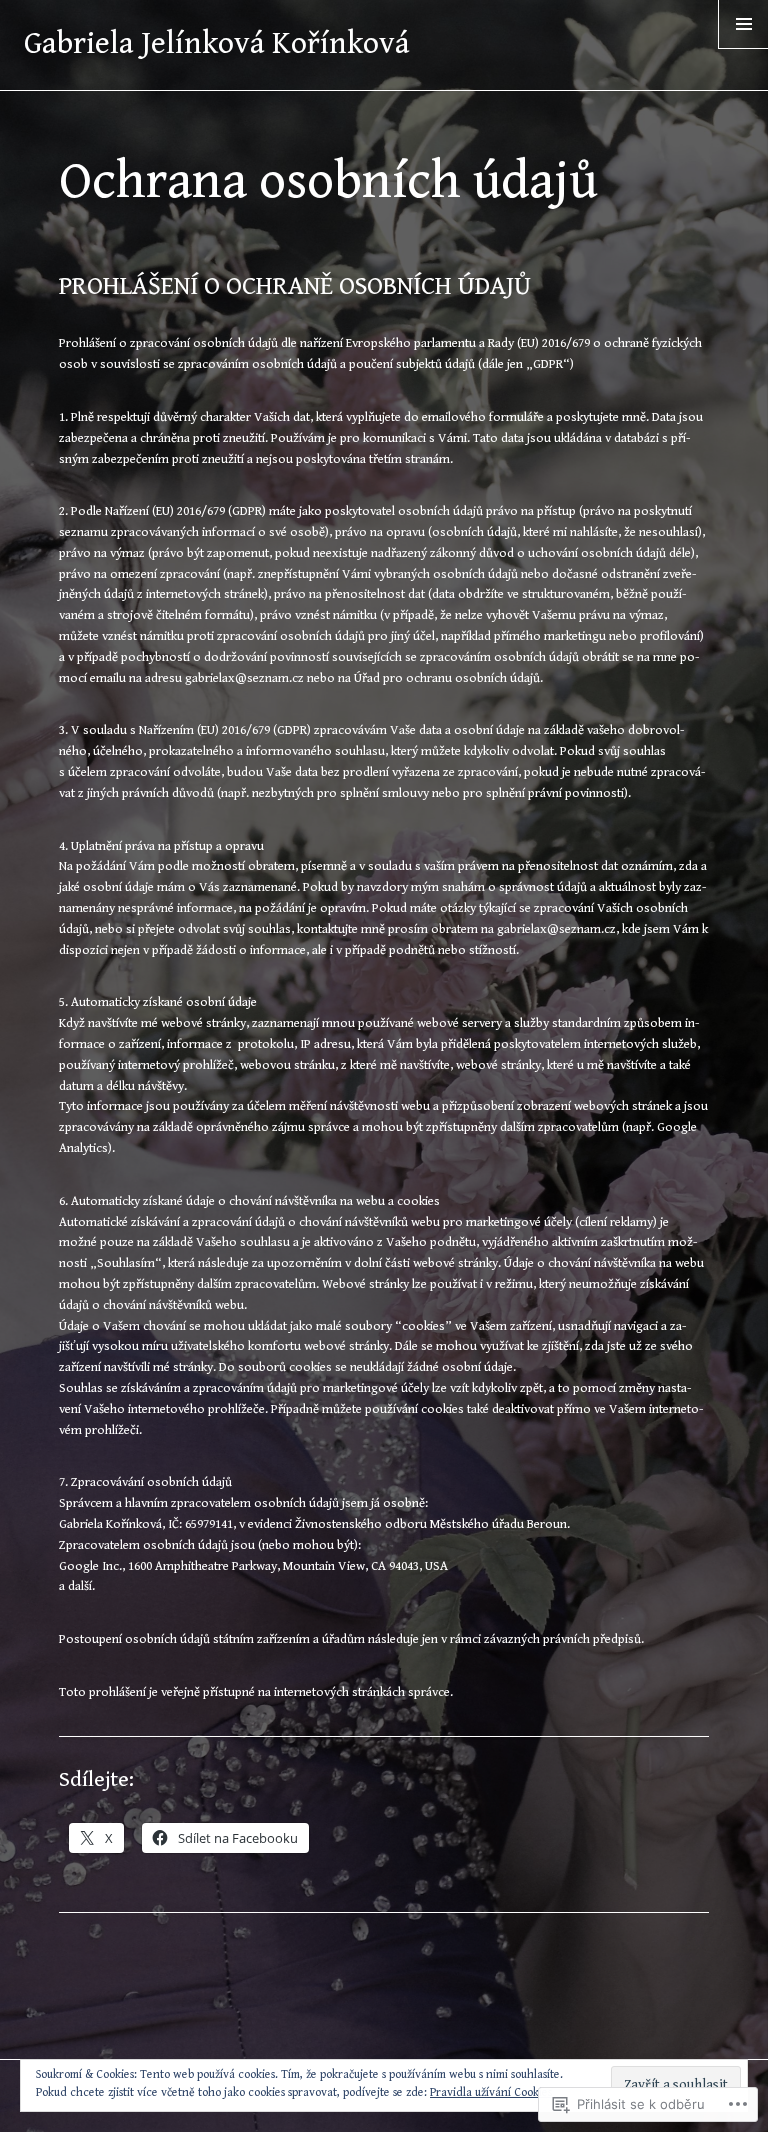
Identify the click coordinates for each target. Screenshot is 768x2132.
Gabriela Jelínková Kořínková (217, 44)
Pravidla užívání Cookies (491, 2092)
